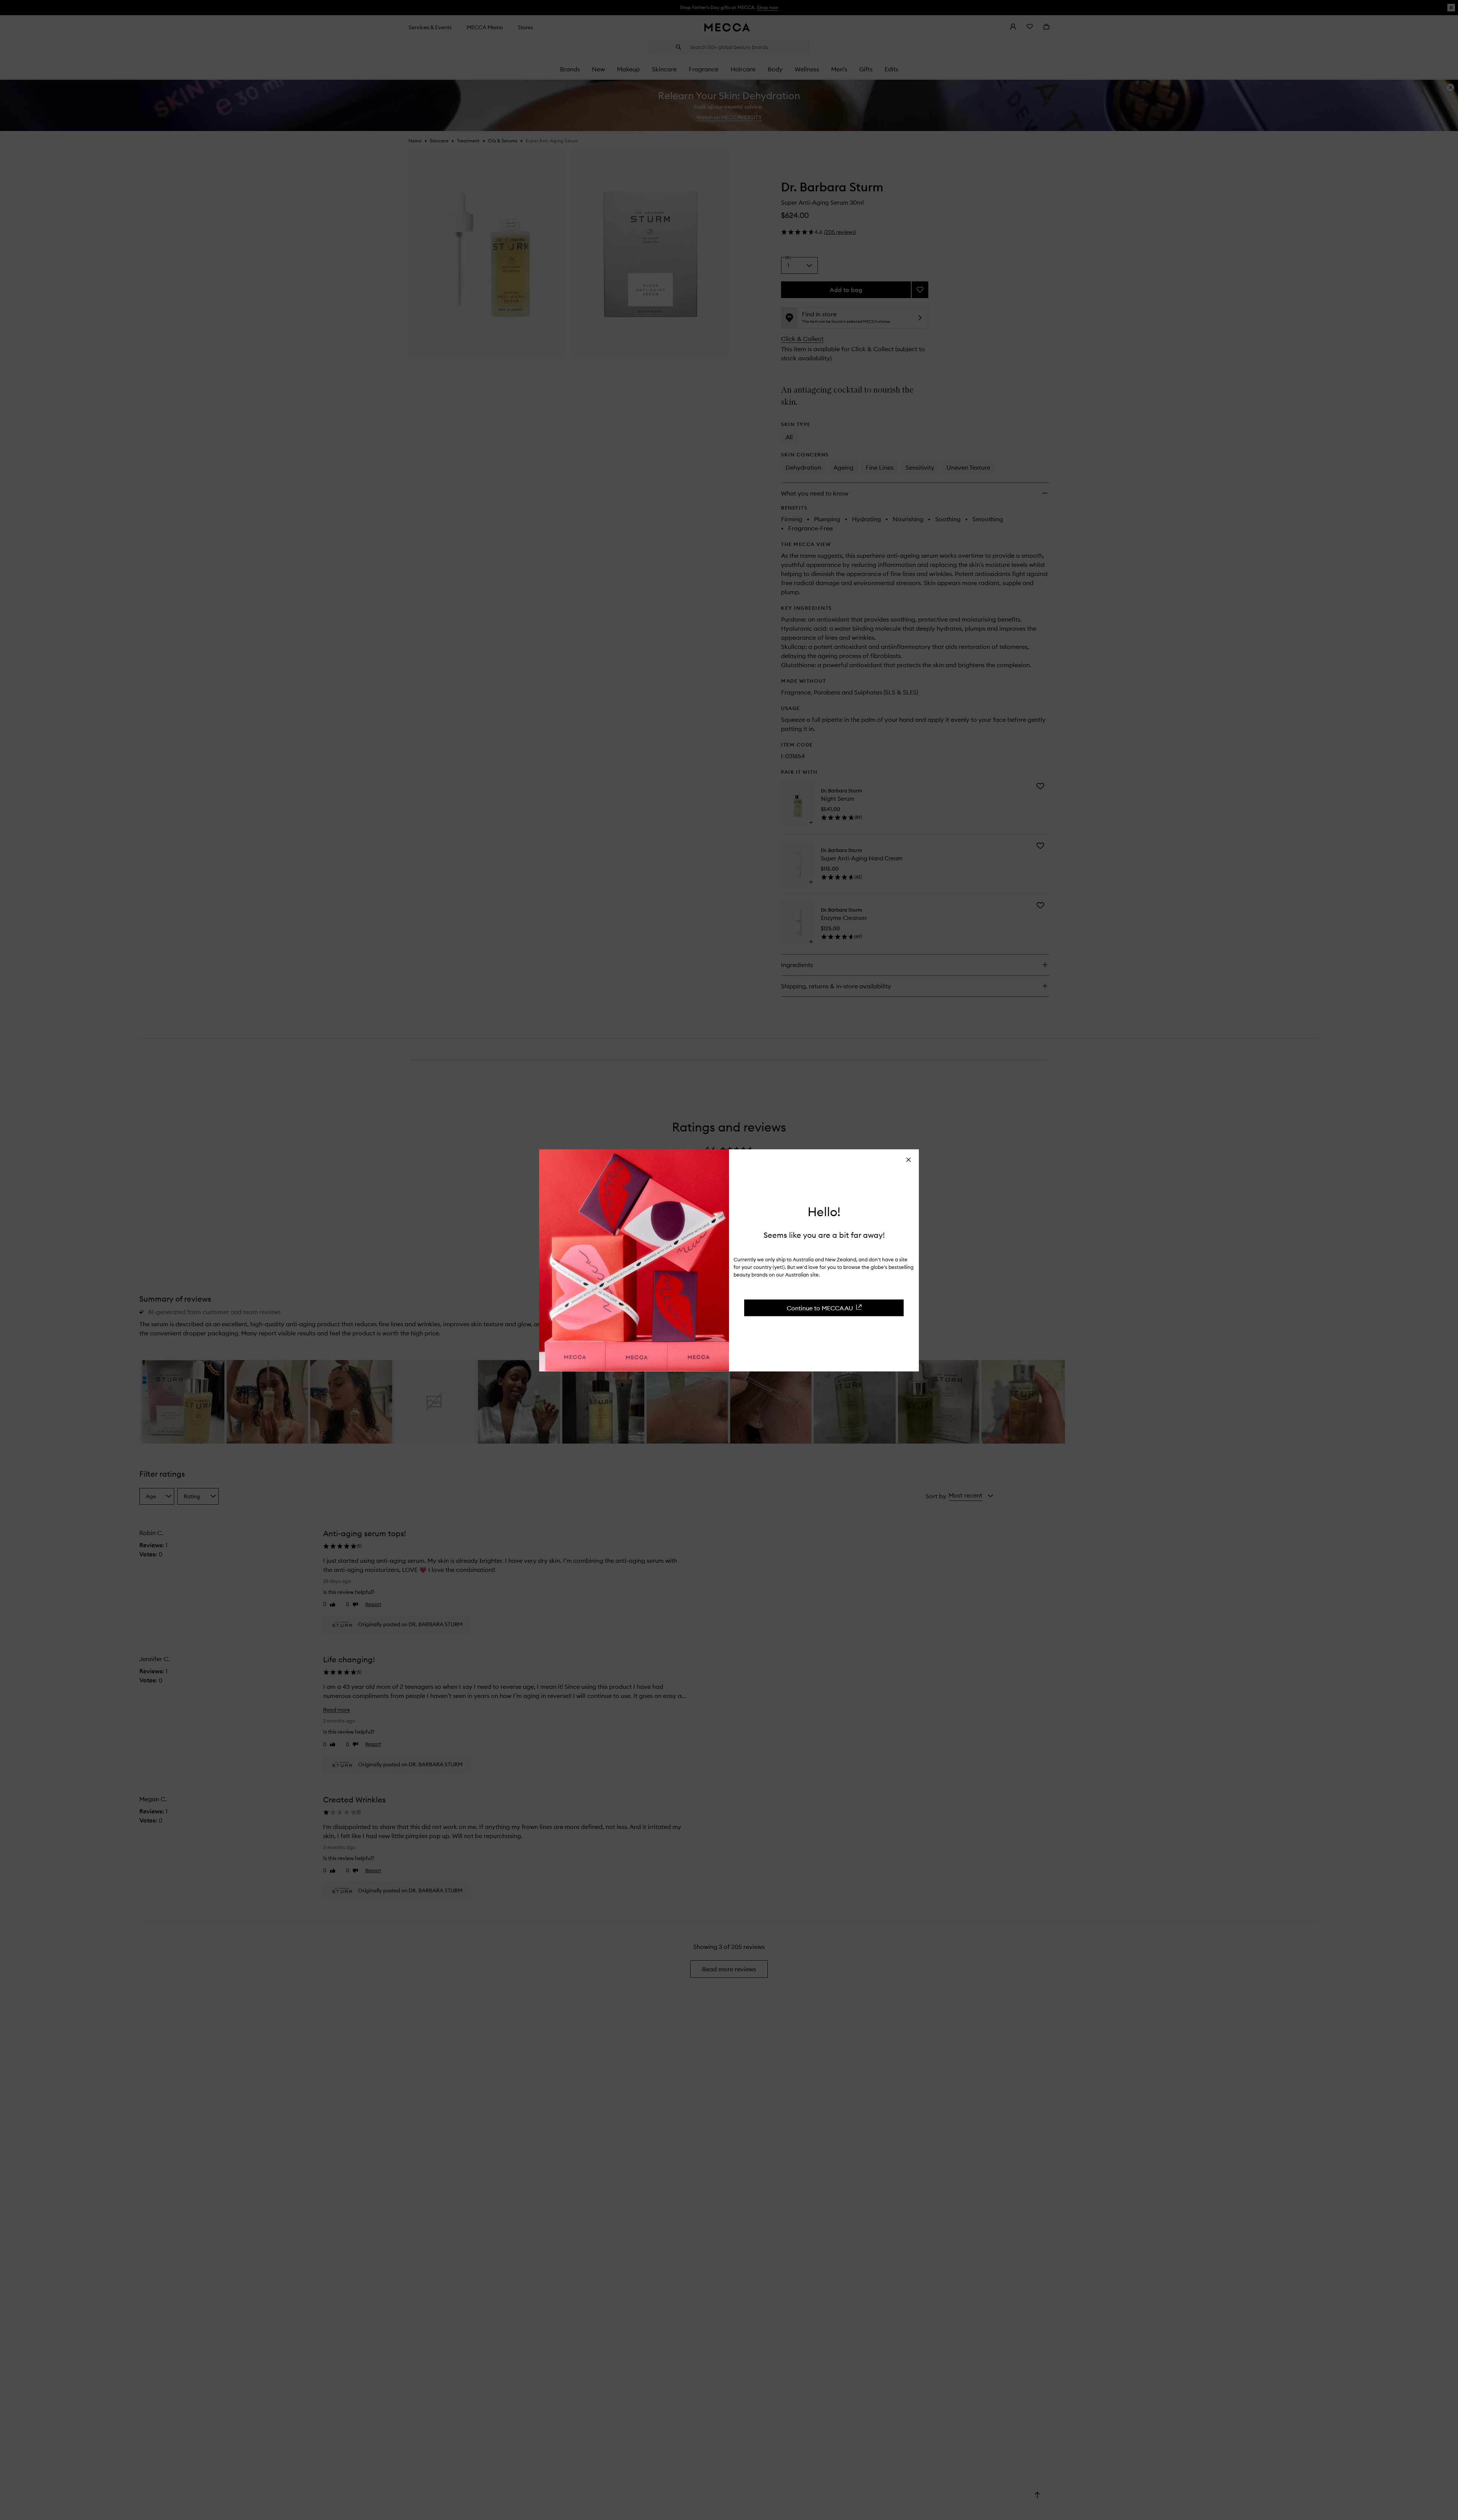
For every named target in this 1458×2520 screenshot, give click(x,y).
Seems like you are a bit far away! (824, 1235)
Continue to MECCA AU (820, 1308)
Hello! (824, 1212)
